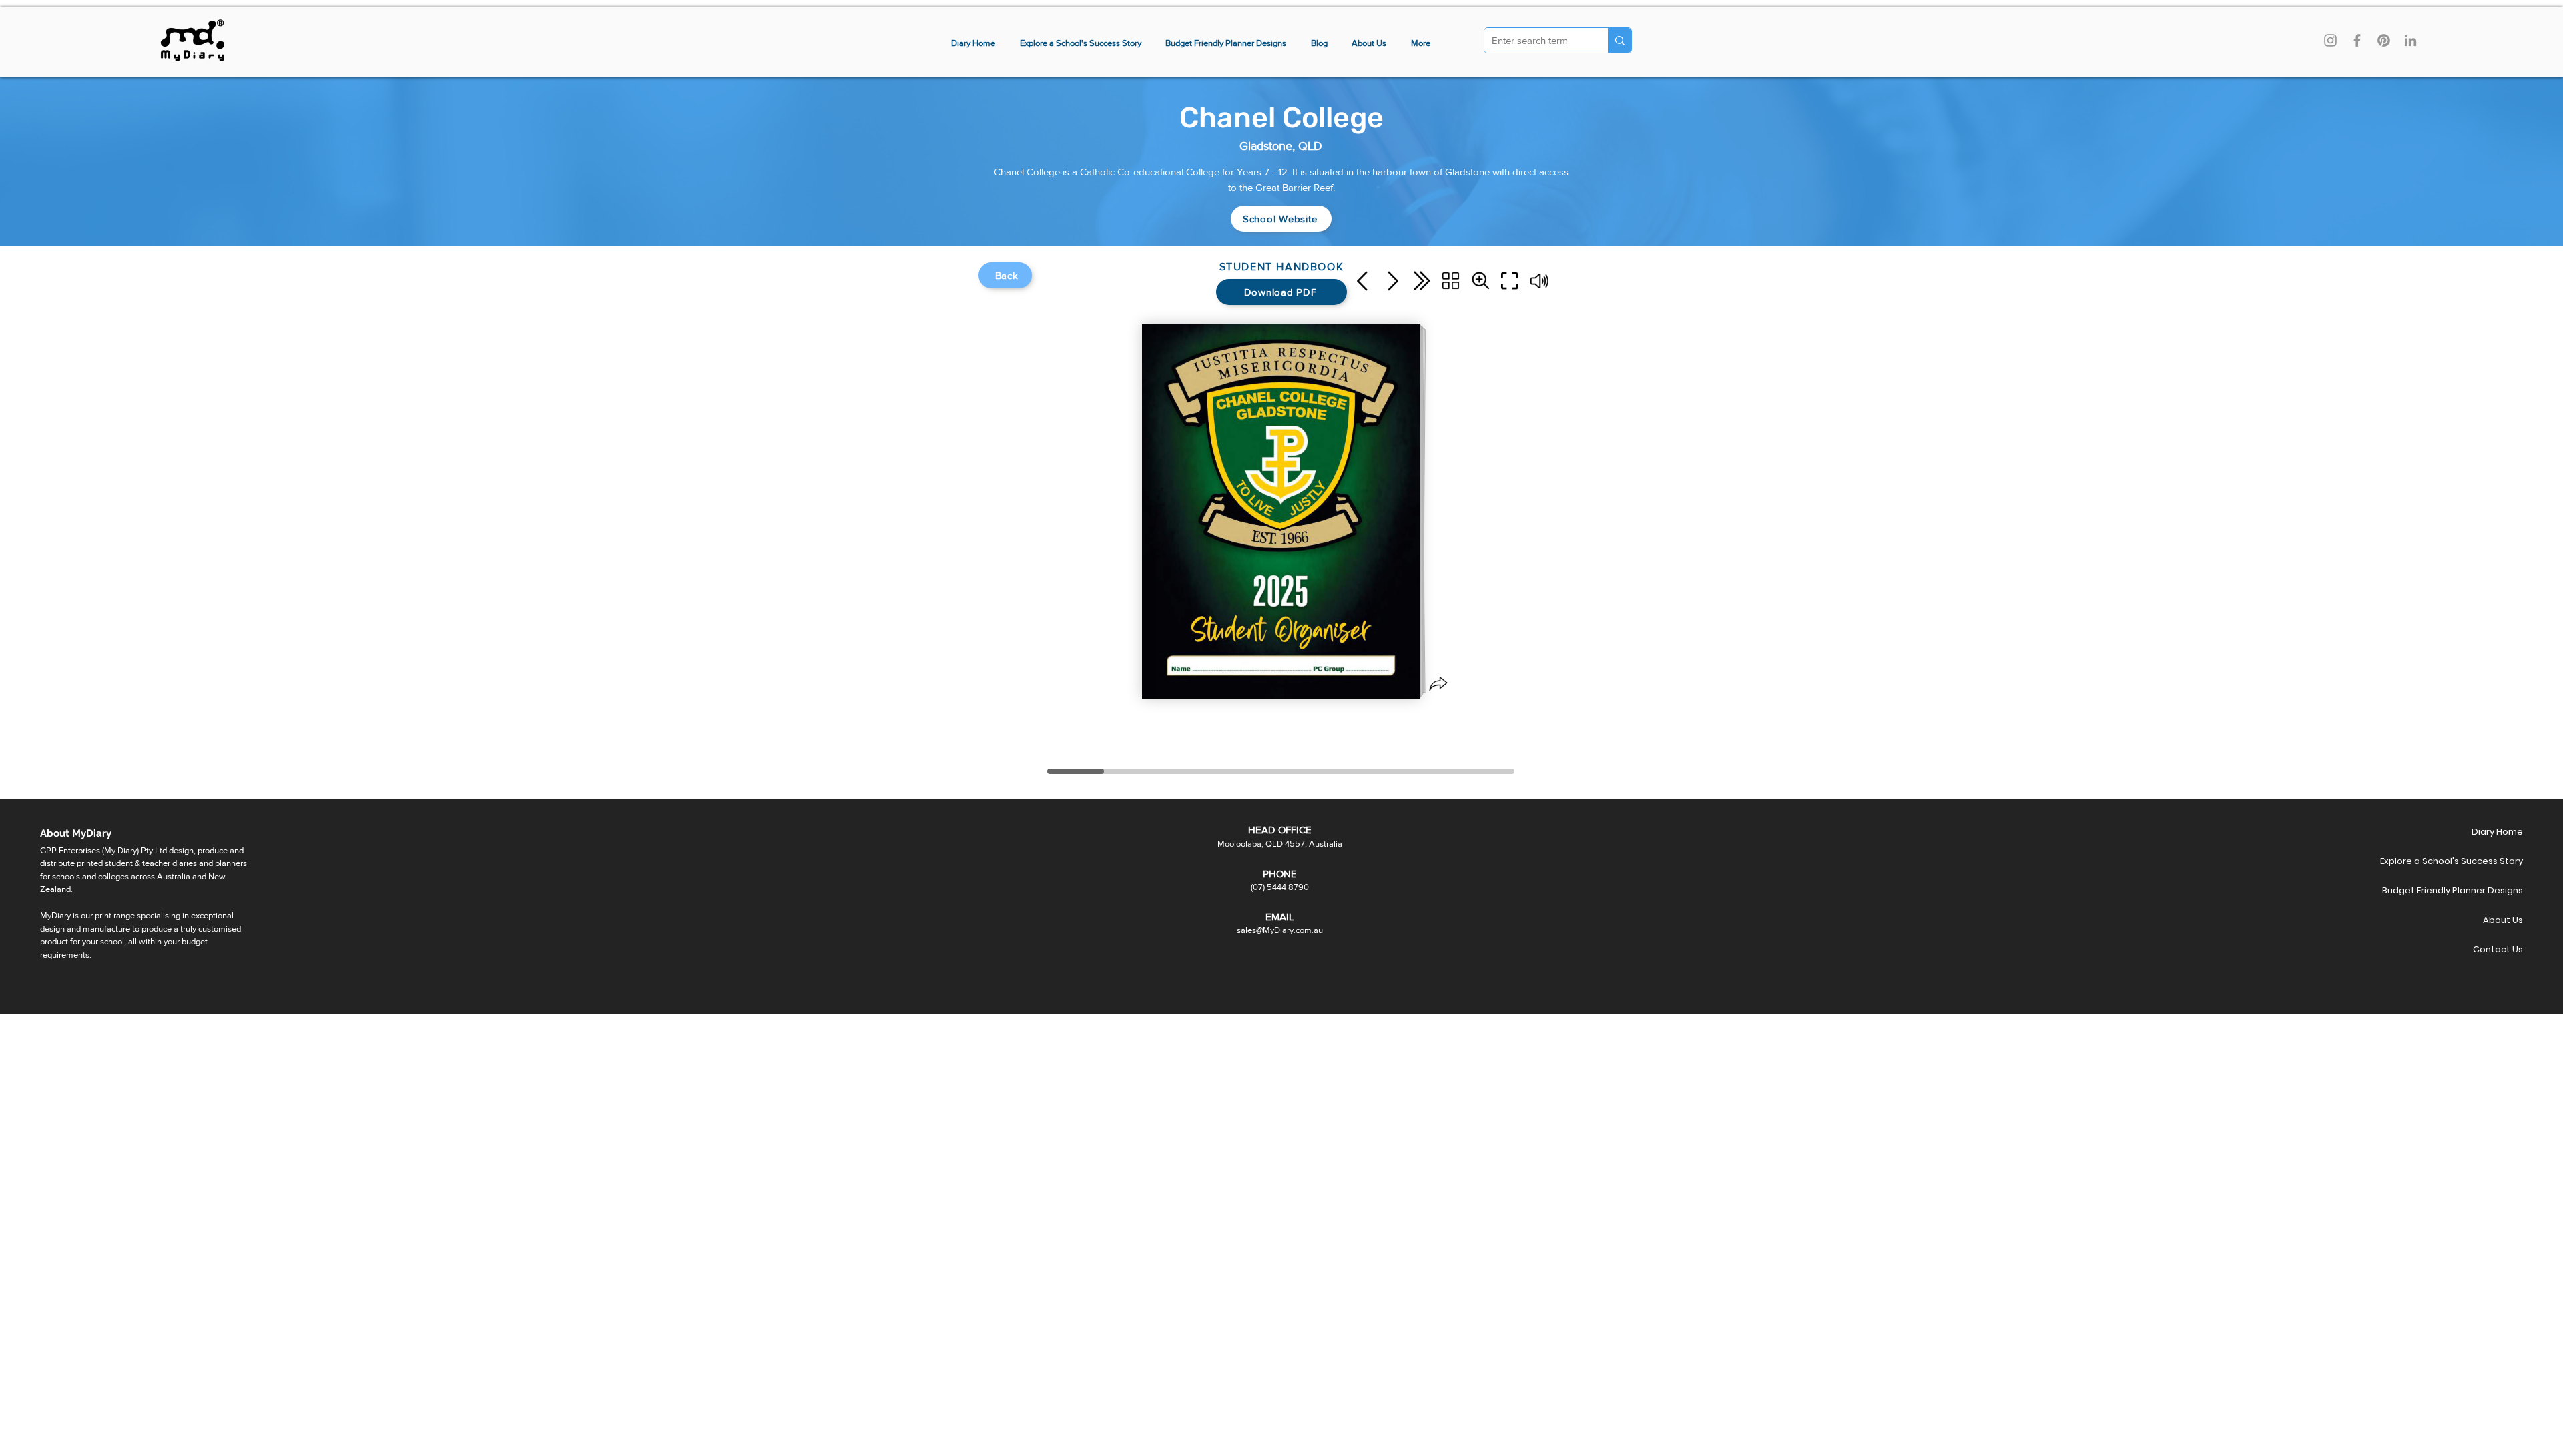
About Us (2503, 920)
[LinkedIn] (2410, 40)
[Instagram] (2330, 40)
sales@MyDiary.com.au (1280, 930)
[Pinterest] (2384, 40)
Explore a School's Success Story (2476, 861)
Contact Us (2498, 949)
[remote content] (1281, 520)
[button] (1421, 44)
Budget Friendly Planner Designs (2476, 890)
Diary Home (2497, 832)
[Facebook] (2357, 40)
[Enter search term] (1620, 40)
